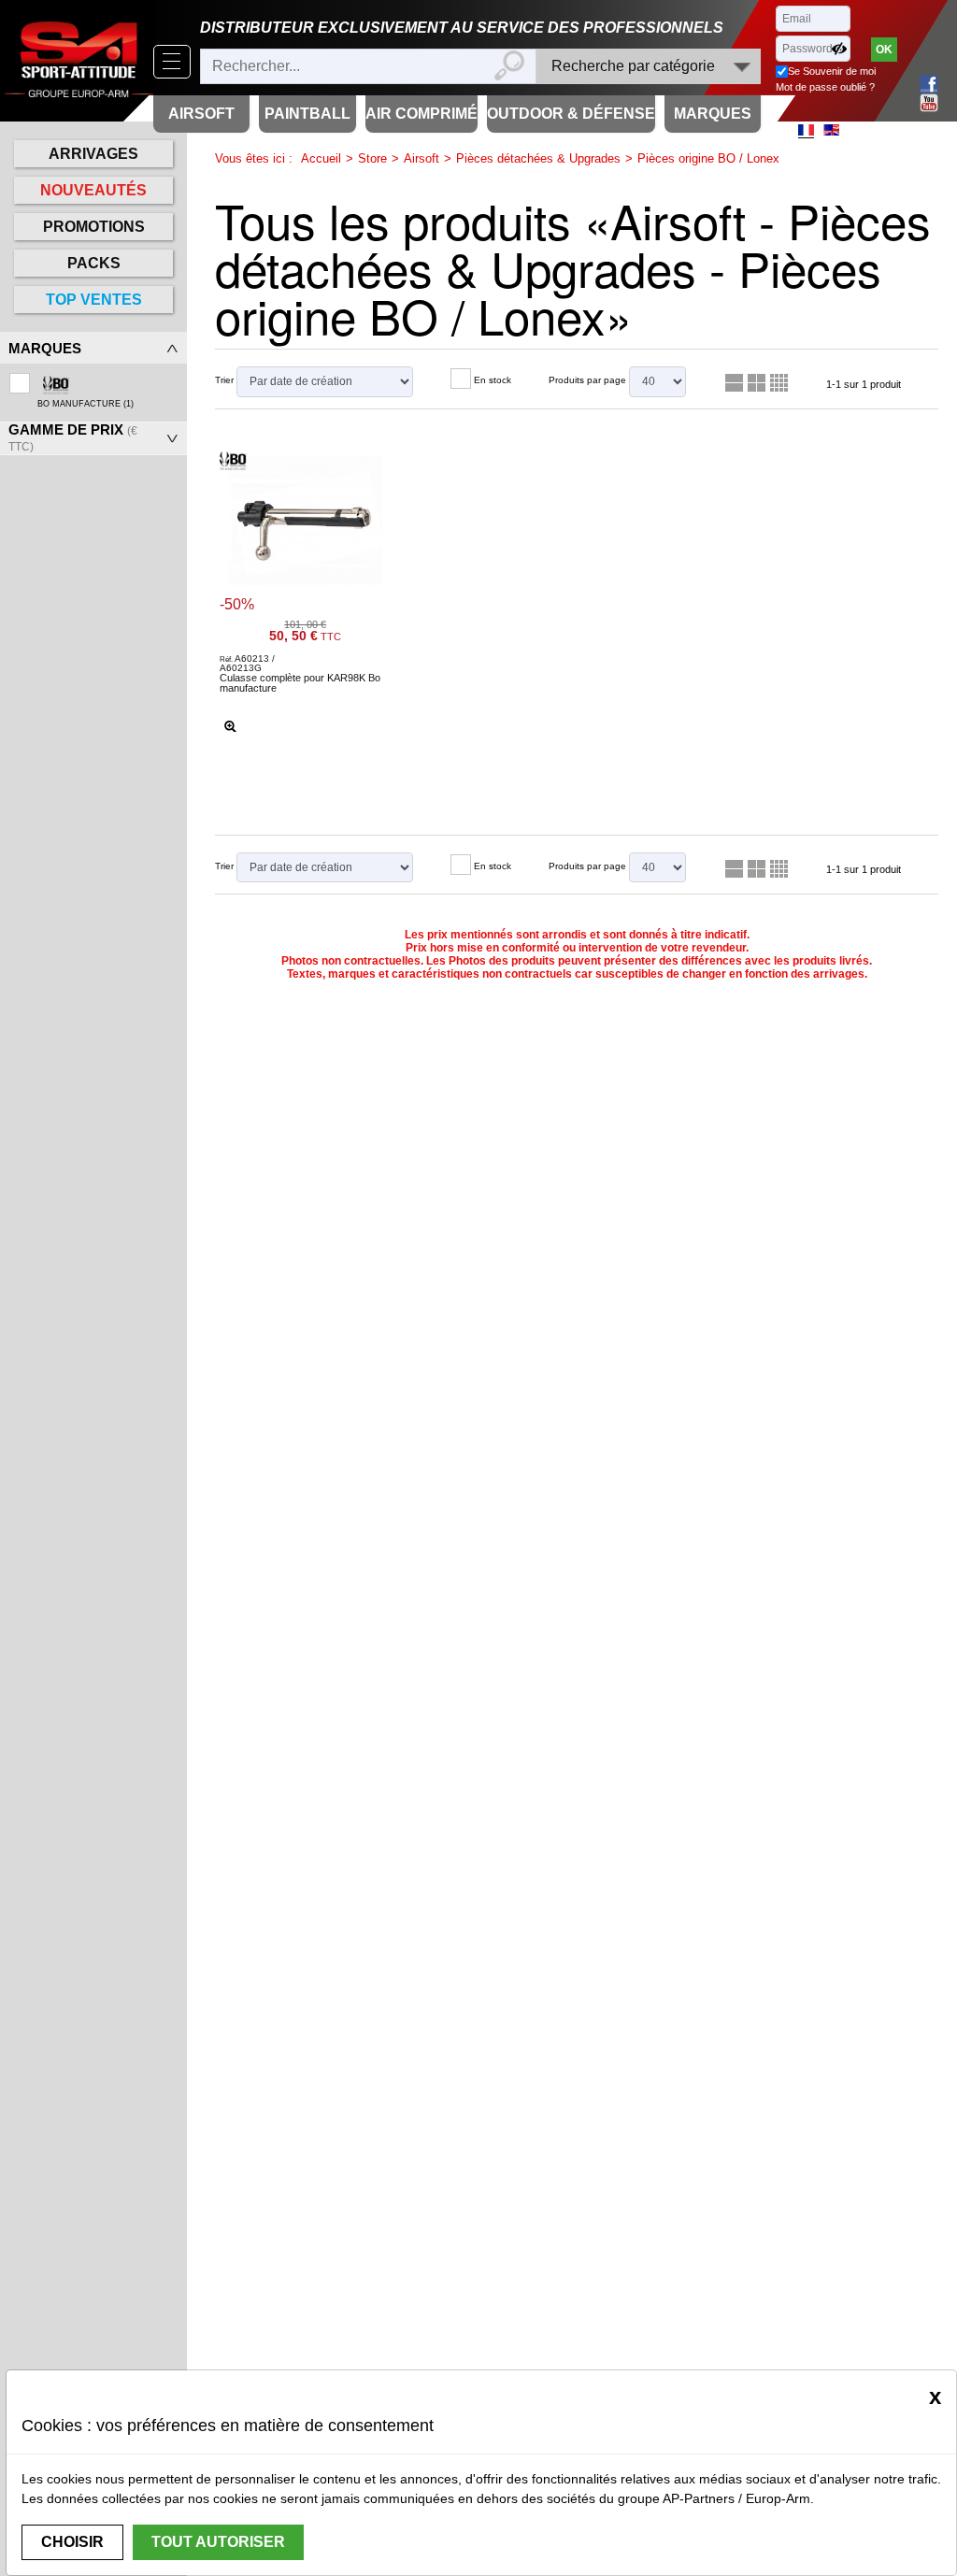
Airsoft (421, 158)
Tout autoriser (218, 2542)
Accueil (321, 158)
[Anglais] (831, 130)
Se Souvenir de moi (832, 71)
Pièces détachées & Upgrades (538, 158)
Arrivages (93, 154)
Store (372, 158)
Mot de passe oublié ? (825, 87)
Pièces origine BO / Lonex (708, 158)
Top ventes (94, 300)
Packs (94, 263)
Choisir (72, 2542)
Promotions (94, 227)
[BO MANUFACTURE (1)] (93, 378)
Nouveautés (93, 190)
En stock (493, 380)
